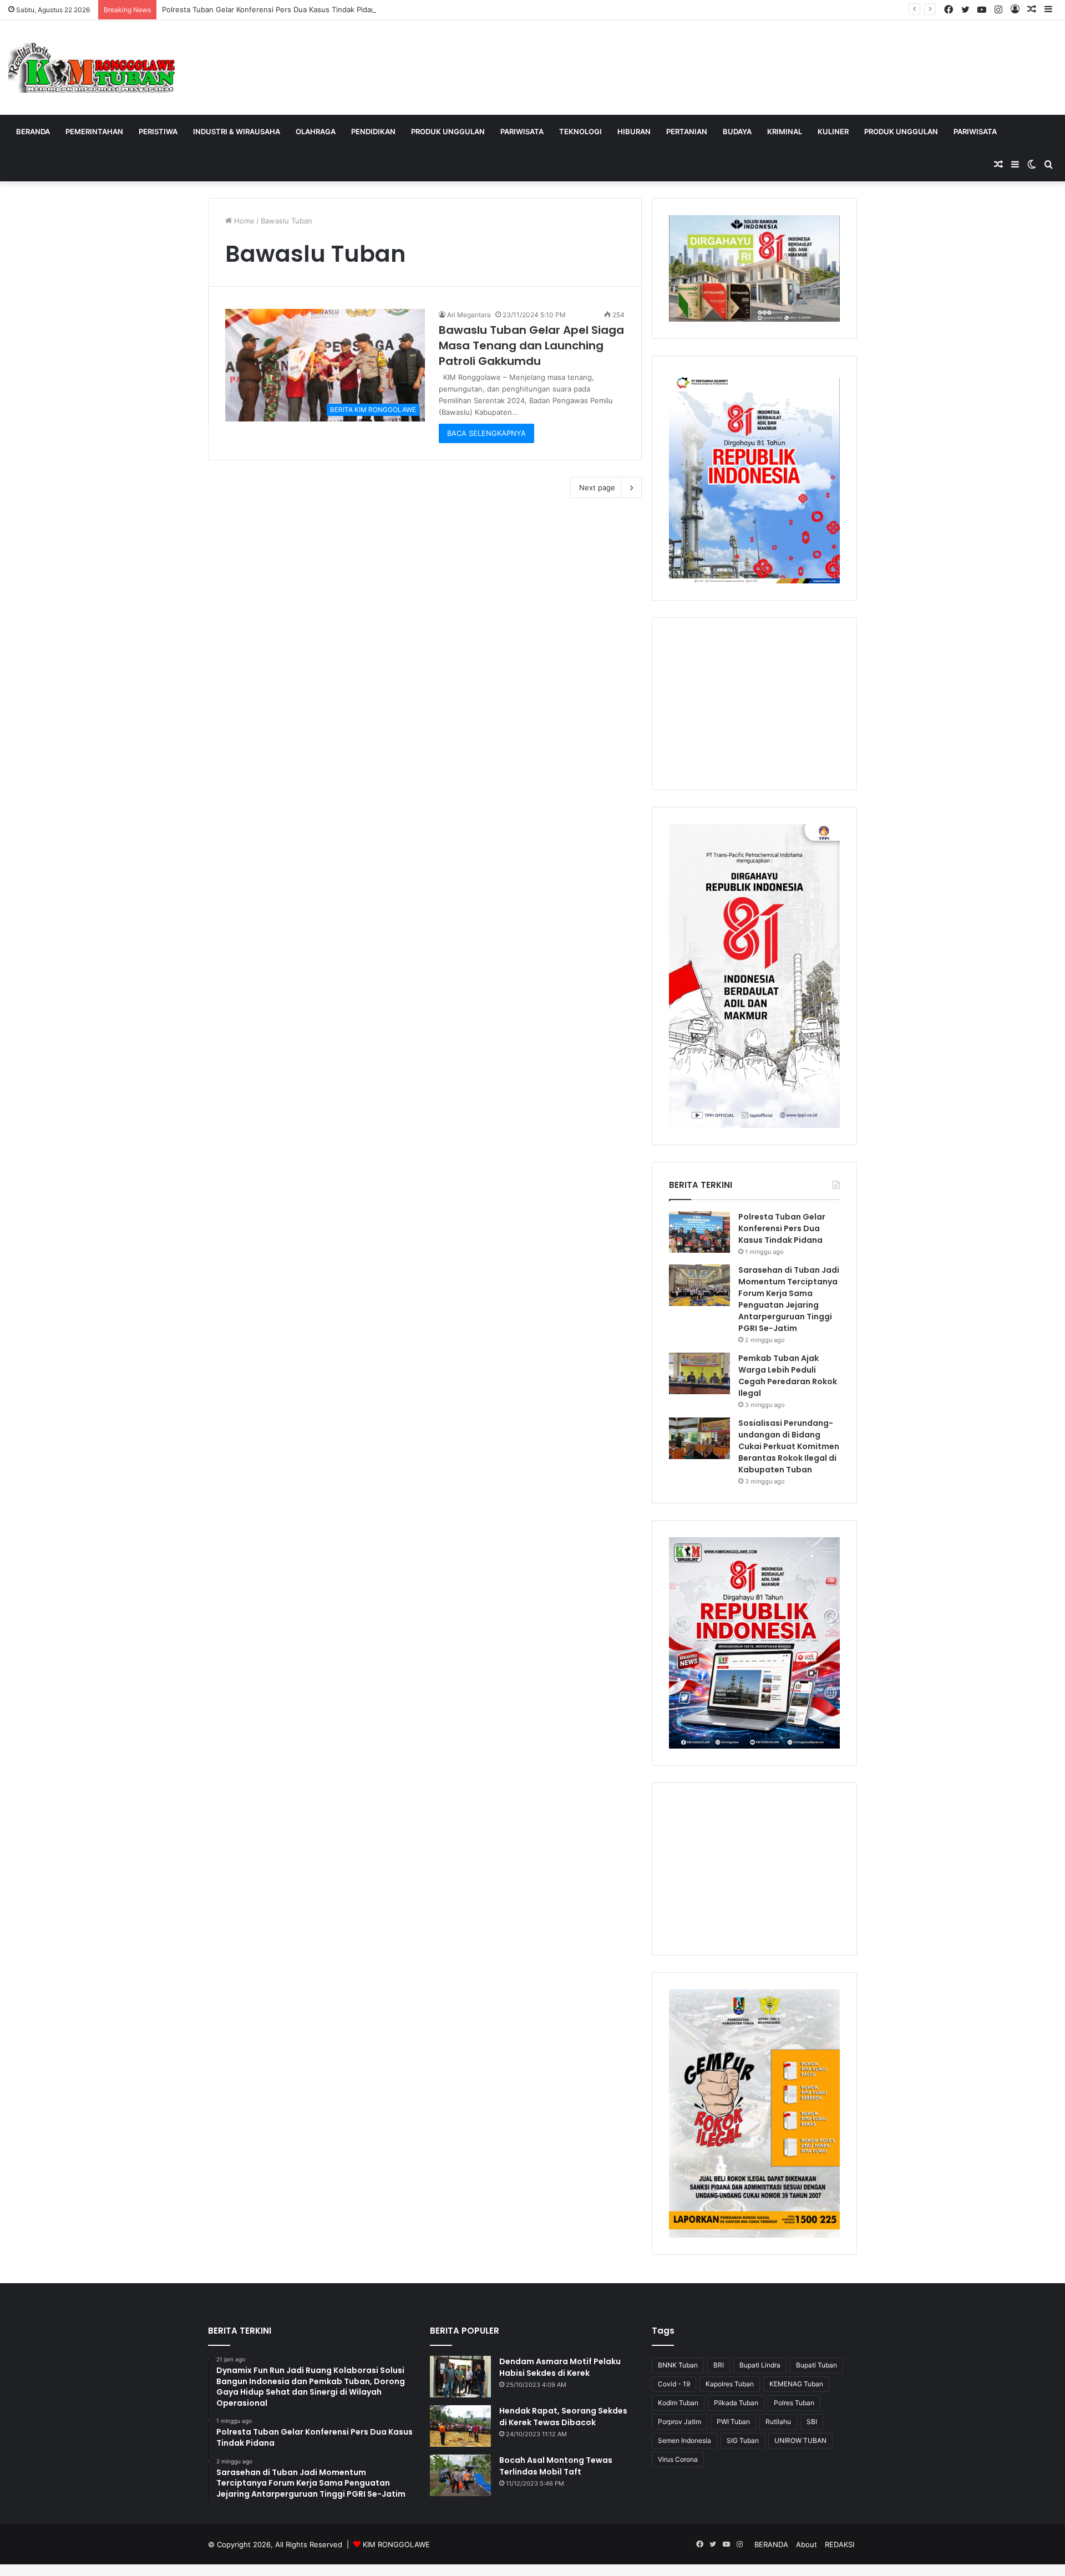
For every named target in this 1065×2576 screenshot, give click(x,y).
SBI (812, 2422)
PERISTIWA (158, 131)
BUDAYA (737, 131)
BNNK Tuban (678, 2365)
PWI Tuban (733, 2422)
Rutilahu (778, 2422)
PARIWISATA (522, 131)
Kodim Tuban (678, 2403)
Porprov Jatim (679, 2422)
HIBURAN (634, 131)
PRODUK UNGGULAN (448, 131)
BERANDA (33, 131)
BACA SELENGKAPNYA (486, 433)
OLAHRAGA (316, 131)
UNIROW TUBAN (800, 2440)
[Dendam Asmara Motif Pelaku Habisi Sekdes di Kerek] (460, 2377)
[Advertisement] (754, 704)
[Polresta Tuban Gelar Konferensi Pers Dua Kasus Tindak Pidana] (699, 1232)
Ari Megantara (469, 315)
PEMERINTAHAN (94, 131)
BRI (719, 2365)
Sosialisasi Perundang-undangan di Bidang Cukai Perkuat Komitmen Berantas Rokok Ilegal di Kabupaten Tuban (789, 1446)
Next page (597, 487)
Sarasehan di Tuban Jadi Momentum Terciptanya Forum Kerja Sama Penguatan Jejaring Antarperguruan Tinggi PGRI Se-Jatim (789, 1299)
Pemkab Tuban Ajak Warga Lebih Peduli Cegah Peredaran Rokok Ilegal (788, 1376)
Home (243, 221)
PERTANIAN (687, 131)
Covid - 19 (674, 2384)
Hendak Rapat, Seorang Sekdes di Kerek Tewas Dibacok (563, 2417)
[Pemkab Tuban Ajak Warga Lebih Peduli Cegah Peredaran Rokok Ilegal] (699, 1373)
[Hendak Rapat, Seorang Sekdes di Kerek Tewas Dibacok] (460, 2426)
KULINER (833, 131)
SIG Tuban (743, 2440)
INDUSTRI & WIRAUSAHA (237, 131)
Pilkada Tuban (736, 2403)
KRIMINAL (785, 131)
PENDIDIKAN (373, 131)
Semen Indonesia (684, 2440)
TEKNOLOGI (580, 131)
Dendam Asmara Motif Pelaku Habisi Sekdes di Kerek (560, 2367)
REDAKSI (840, 2544)
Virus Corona (678, 2459)
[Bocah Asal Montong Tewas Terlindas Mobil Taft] (460, 2475)
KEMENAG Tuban (796, 2384)
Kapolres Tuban (730, 2384)
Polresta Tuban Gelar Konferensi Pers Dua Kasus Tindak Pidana (271, 9)
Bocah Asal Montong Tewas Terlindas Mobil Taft (556, 2466)
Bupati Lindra (760, 2365)
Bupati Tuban (816, 2365)
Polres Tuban (794, 2403)
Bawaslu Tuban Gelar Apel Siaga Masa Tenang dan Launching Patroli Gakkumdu (531, 346)
